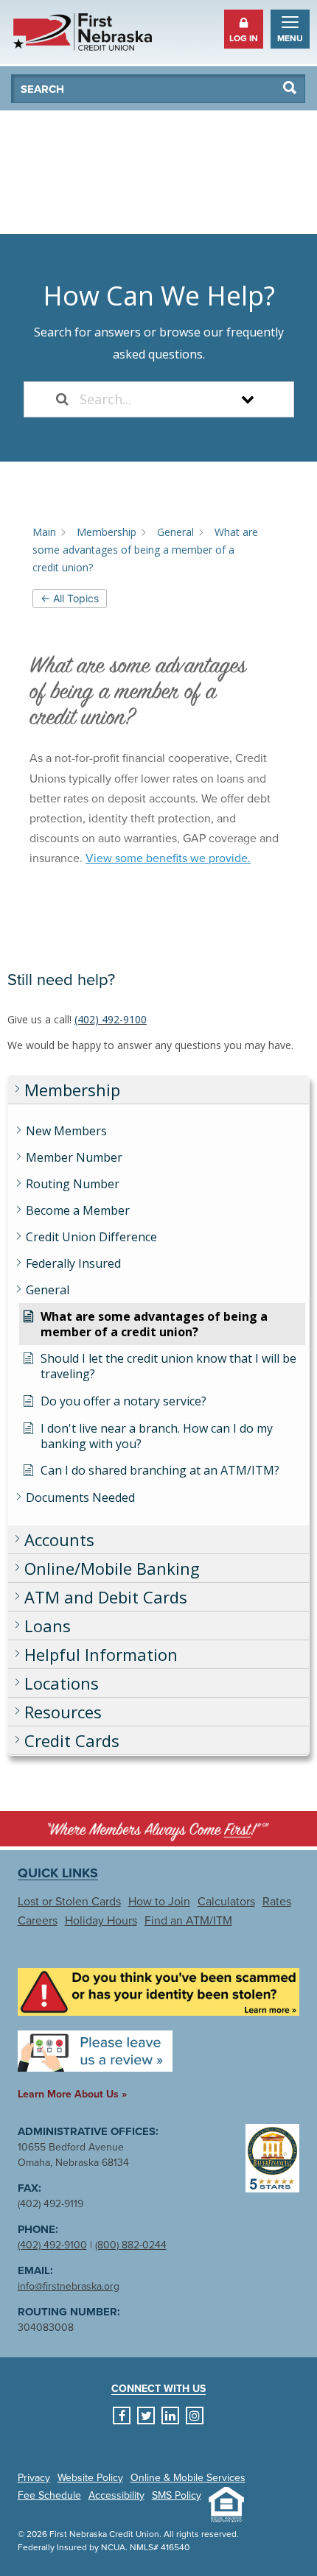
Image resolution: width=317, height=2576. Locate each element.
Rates (277, 1902)
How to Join (159, 1902)
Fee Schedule (49, 2496)
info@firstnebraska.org (69, 2286)
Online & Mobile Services (188, 2478)
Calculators (226, 1902)
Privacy (34, 2478)
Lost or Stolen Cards (69, 1902)
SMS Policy (177, 2496)
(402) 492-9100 (111, 1019)
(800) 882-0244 (131, 2245)
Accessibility (116, 2496)
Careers (38, 1921)
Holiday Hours (101, 1921)
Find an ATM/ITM (188, 1921)
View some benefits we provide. (168, 858)
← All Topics (70, 598)
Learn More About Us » (72, 2094)
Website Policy (90, 2478)
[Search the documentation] (62, 399)
